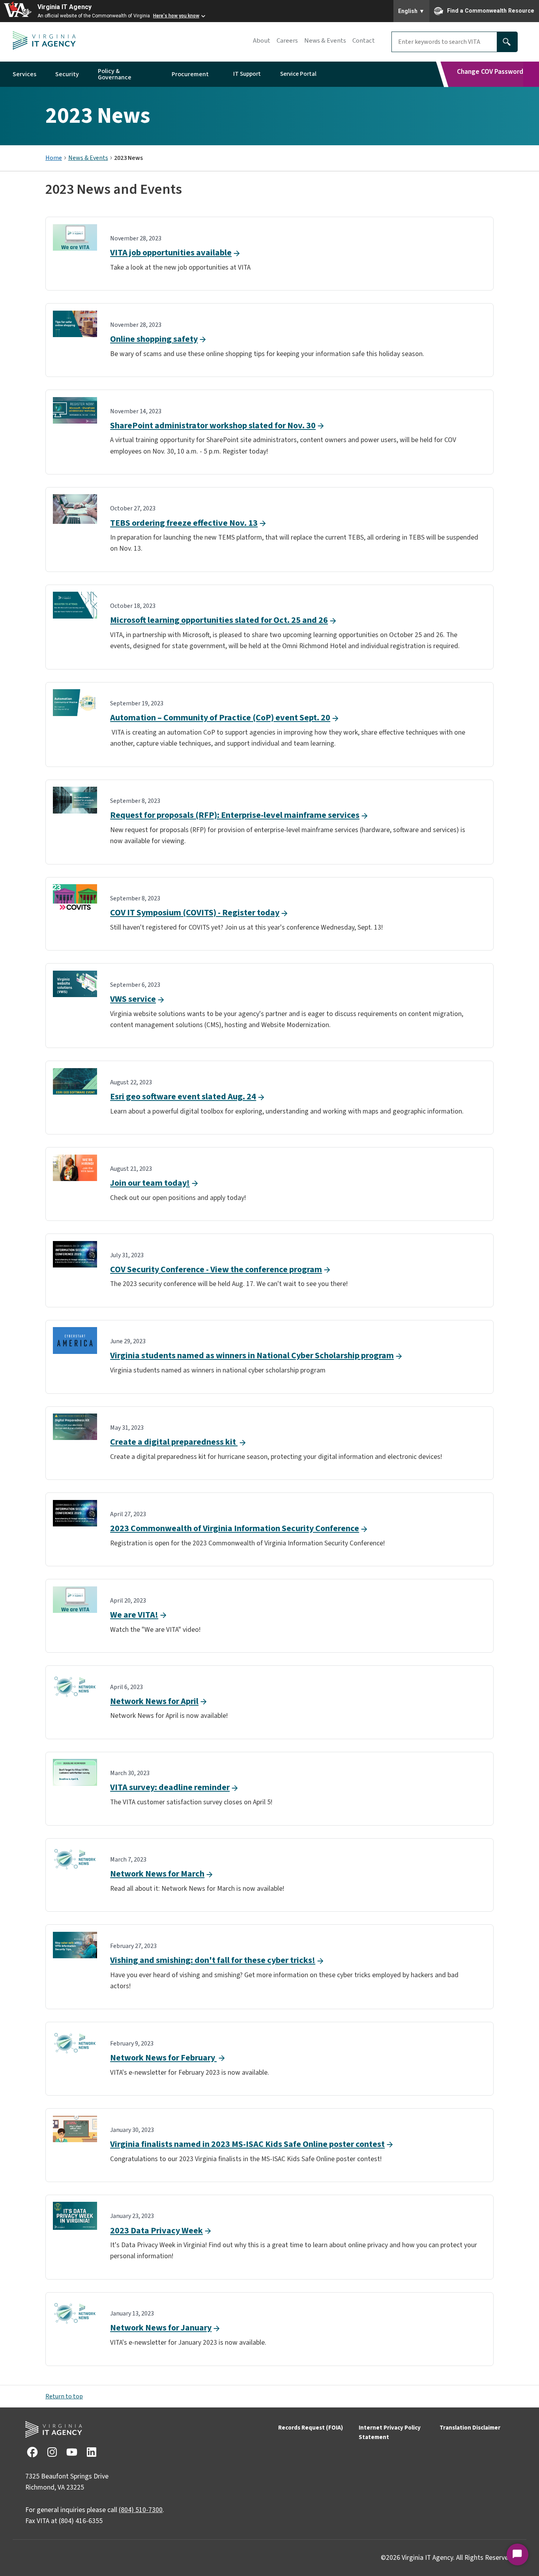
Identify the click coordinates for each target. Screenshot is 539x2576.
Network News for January (161, 2328)
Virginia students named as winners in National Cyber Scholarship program (252, 1355)
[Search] (507, 42)
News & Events (325, 41)
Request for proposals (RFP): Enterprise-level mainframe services (235, 815)
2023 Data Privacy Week (156, 2231)
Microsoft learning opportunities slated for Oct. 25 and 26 (219, 620)
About (262, 41)
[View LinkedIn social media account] (91, 2452)
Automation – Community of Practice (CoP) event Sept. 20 (220, 718)
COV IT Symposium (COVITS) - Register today (195, 913)
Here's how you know (176, 16)
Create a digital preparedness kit (174, 1442)
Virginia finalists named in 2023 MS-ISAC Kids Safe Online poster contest (247, 2144)
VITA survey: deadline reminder (170, 1787)
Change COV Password (490, 72)
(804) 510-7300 (141, 2510)
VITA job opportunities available (171, 253)
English (411, 11)
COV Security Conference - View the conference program (216, 1269)
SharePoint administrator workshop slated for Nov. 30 (213, 426)
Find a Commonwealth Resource (491, 10)
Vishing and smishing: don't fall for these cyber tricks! (213, 1960)
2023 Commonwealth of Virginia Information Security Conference (235, 1528)
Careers (287, 41)
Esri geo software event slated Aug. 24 (183, 1097)
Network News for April (154, 1701)
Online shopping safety (154, 339)
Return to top (64, 2396)
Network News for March (157, 1874)
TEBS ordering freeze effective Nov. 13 (184, 523)
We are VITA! (134, 1615)
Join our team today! (150, 1183)
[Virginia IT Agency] (44, 42)
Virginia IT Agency (65, 7)
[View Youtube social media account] (71, 2452)
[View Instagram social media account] (52, 2452)
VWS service (133, 999)
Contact (364, 41)
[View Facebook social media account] (32, 2452)
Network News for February (163, 2058)
